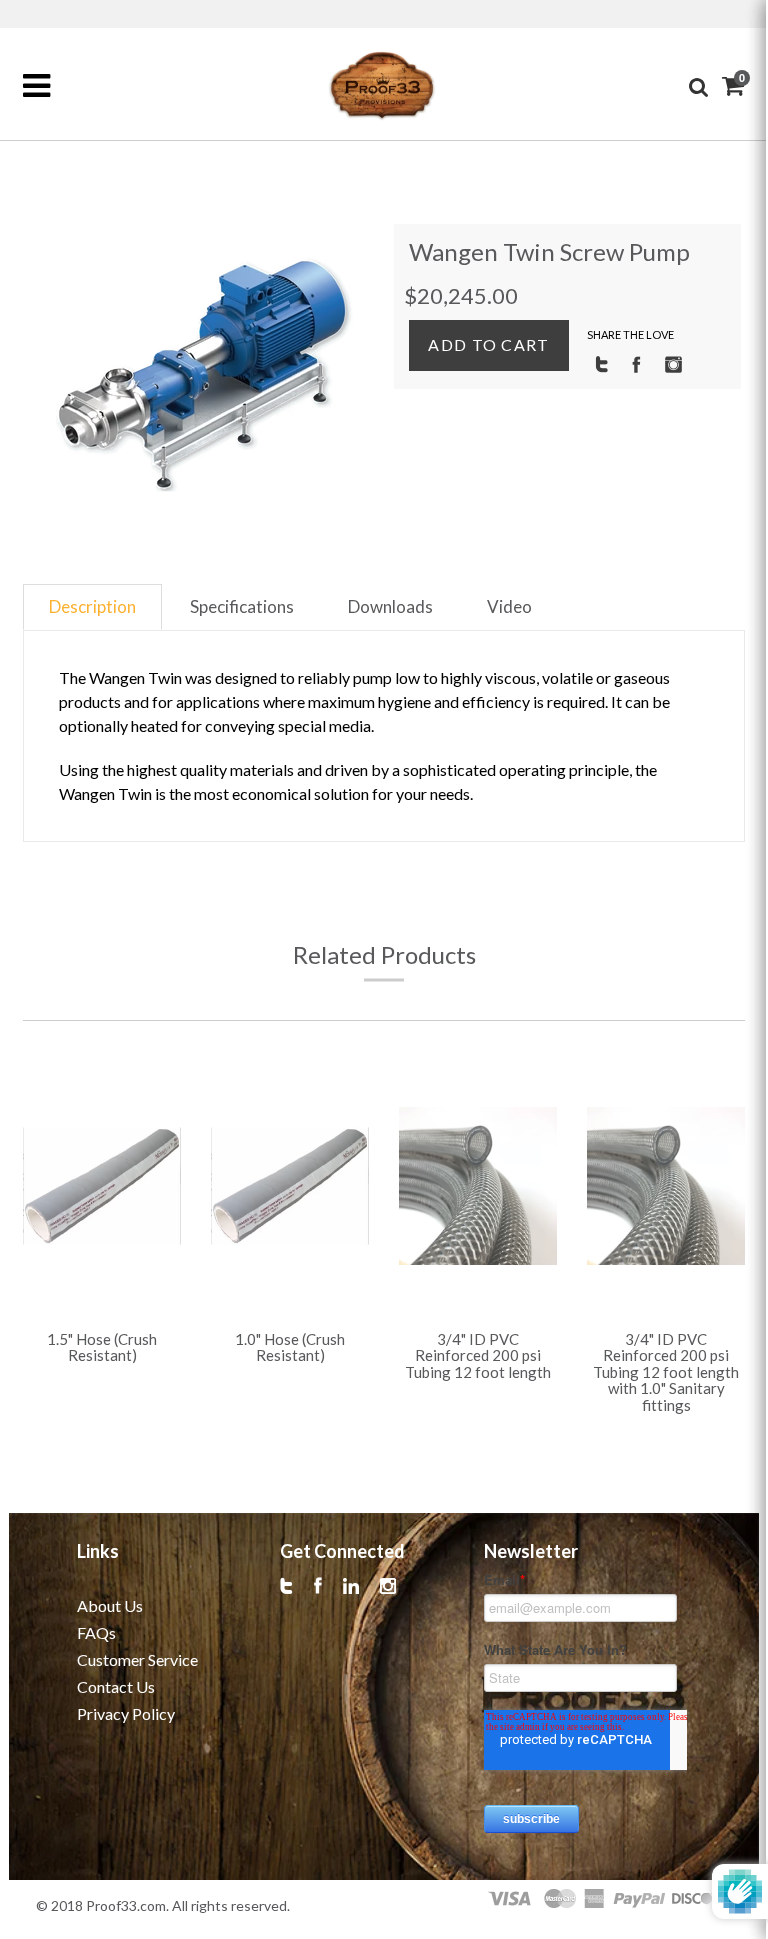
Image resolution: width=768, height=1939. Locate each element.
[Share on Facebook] (636, 363)
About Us (110, 1605)
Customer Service (137, 1659)
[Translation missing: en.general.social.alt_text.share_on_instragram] (673, 363)
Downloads (390, 606)
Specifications (242, 606)
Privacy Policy (126, 1713)
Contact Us (116, 1686)
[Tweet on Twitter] (601, 363)
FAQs (96, 1632)
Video (509, 606)
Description (92, 606)
